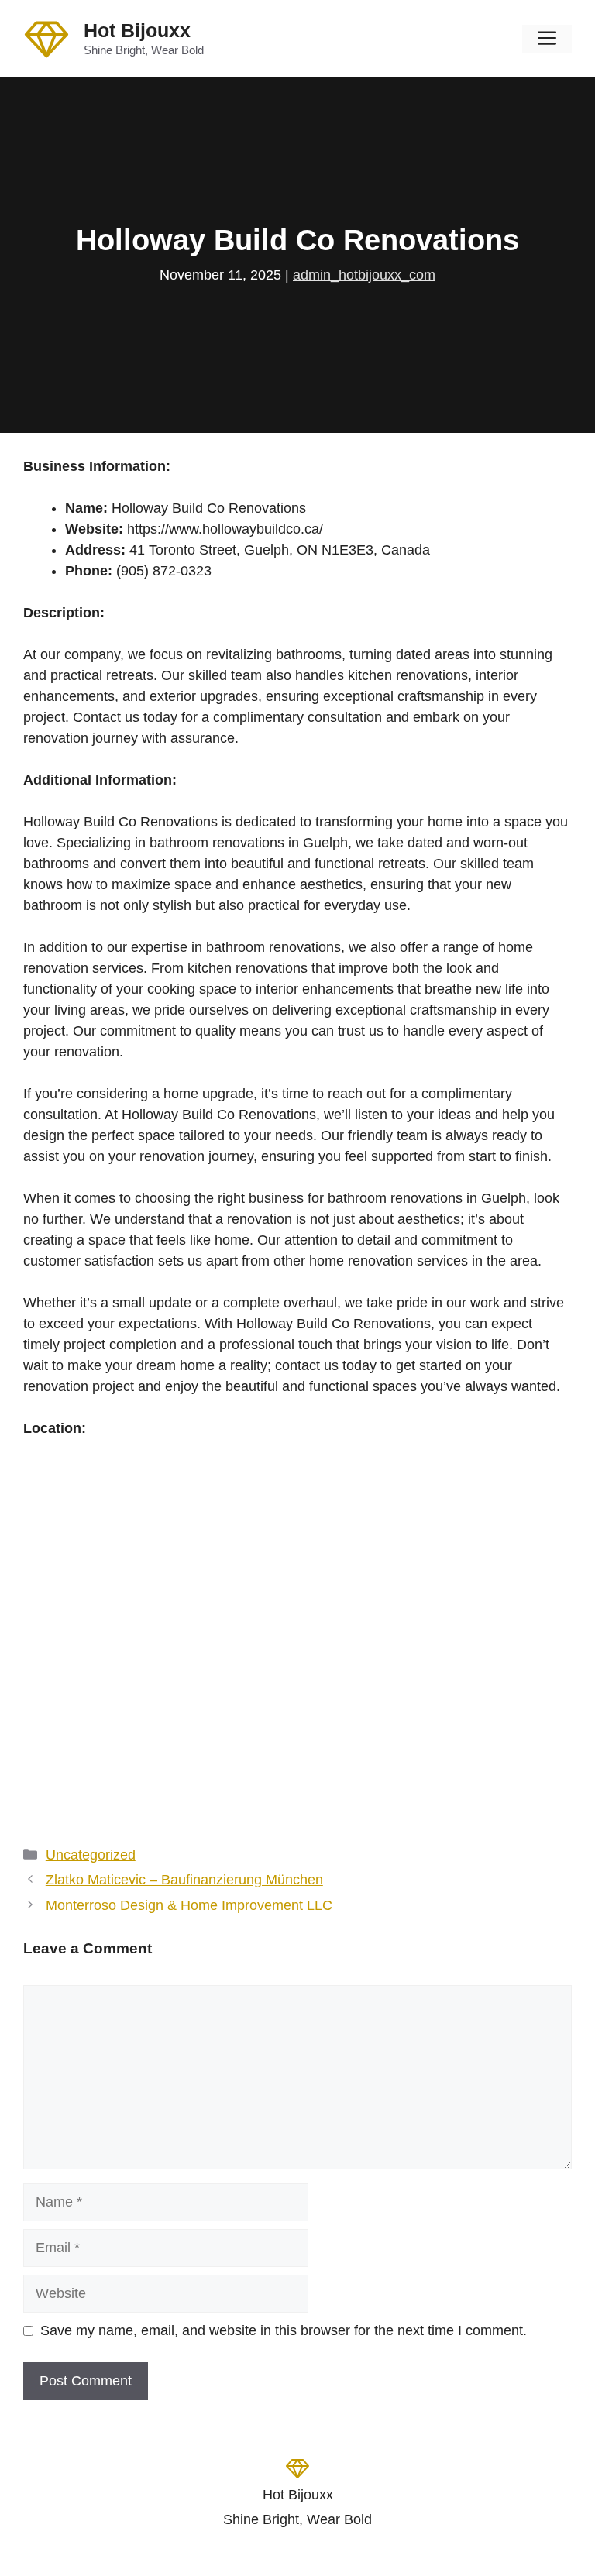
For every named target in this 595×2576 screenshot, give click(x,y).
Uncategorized (91, 1855)
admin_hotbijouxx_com (364, 275)
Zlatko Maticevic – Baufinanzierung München (184, 1880)
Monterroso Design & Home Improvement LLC (189, 1905)
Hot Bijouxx (137, 30)
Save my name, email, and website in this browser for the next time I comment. (284, 2330)
